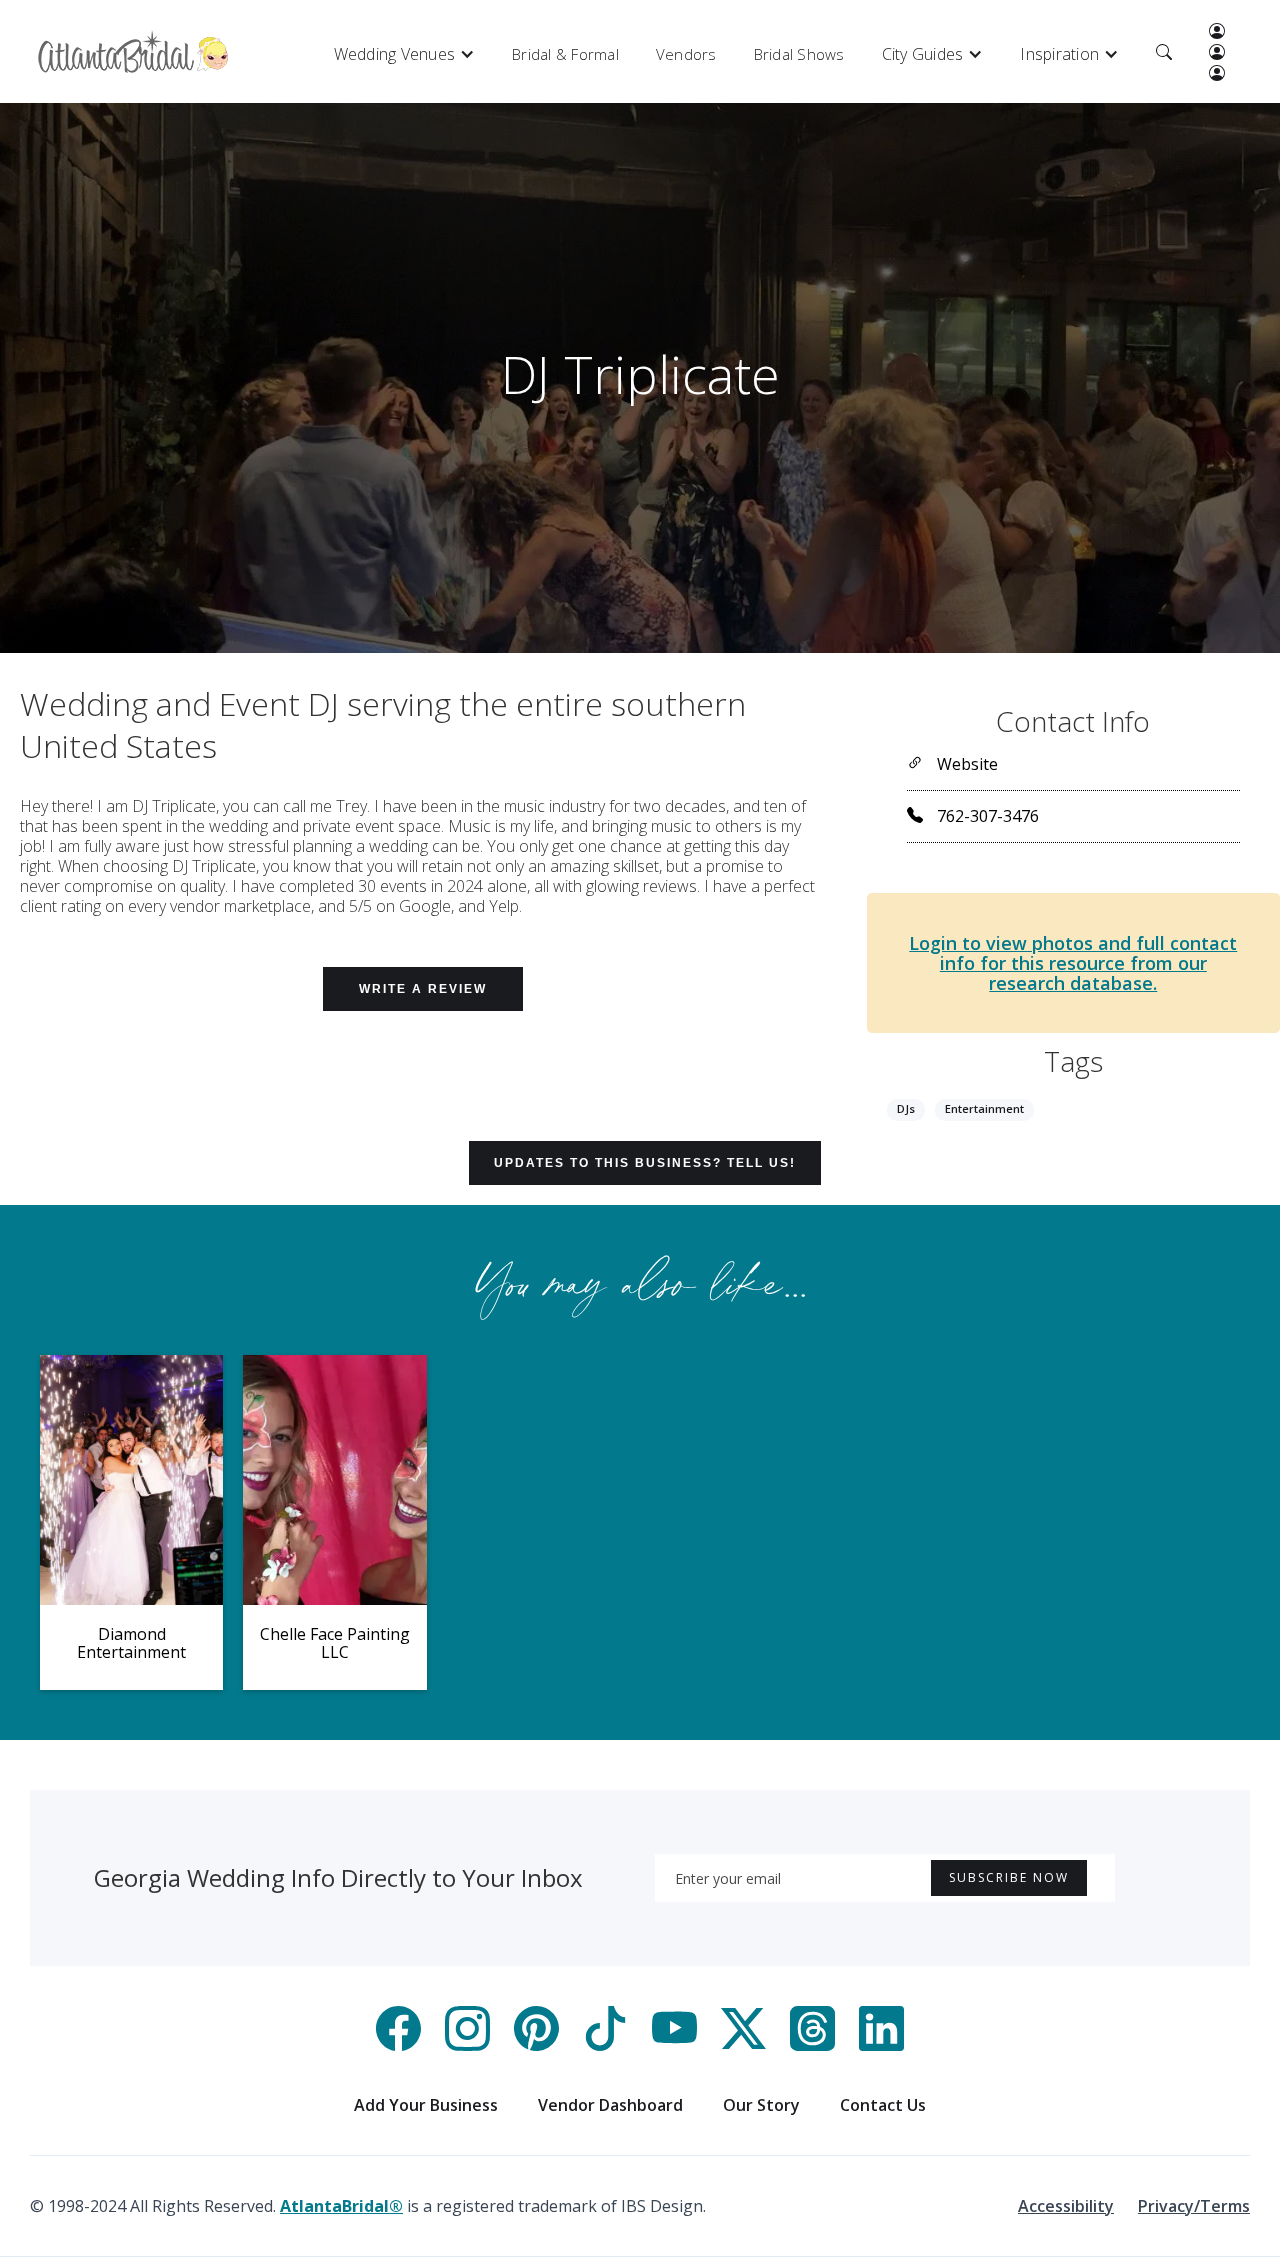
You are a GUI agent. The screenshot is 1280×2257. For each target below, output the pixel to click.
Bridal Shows (799, 54)
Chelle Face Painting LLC (335, 1643)
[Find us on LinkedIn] (881, 2045)
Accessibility (1066, 2206)
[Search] (1164, 54)
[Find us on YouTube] (674, 2045)
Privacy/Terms (1194, 2206)
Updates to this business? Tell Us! (645, 1163)
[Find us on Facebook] (398, 2045)
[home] (133, 51)
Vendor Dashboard (610, 2105)
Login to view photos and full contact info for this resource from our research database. (1073, 963)
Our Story (761, 2105)
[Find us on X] (743, 2045)
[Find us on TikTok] (605, 2045)
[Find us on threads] (812, 2045)
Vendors (686, 54)
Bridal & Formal (565, 54)
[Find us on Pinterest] (536, 2045)
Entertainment (984, 1108)
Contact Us (883, 2105)
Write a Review (423, 989)
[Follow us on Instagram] (467, 2045)
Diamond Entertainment (131, 1643)
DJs (906, 1108)
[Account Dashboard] (1217, 33)
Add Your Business (426, 2105)
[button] (405, 54)
